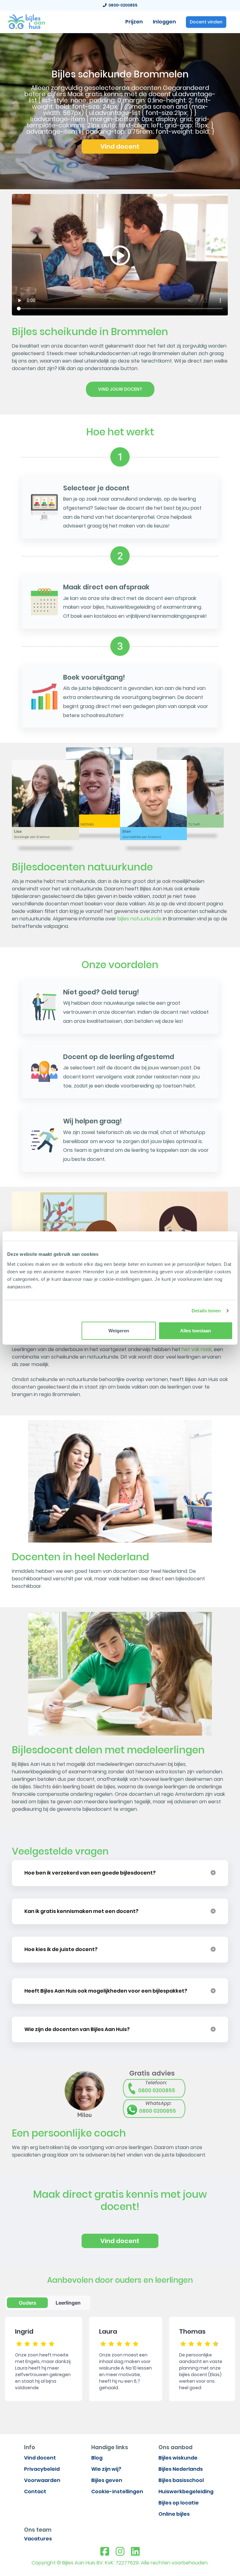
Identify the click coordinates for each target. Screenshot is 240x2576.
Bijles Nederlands (181, 2469)
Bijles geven (107, 2480)
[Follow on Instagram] (120, 2552)
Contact (35, 2492)
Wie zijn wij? (106, 2469)
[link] (26, 21)
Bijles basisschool (181, 2480)
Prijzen (134, 22)
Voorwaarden (42, 2480)
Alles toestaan (195, 1330)
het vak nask (197, 1349)
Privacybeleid (42, 2469)
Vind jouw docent (120, 389)
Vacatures (38, 2539)
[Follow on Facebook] (105, 2552)
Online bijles (174, 2514)
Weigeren (119, 1330)
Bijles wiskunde (178, 2458)
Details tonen (206, 1311)
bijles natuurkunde (140, 919)
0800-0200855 (122, 5)
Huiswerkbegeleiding (186, 2492)
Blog (97, 2458)
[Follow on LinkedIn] (135, 2552)
